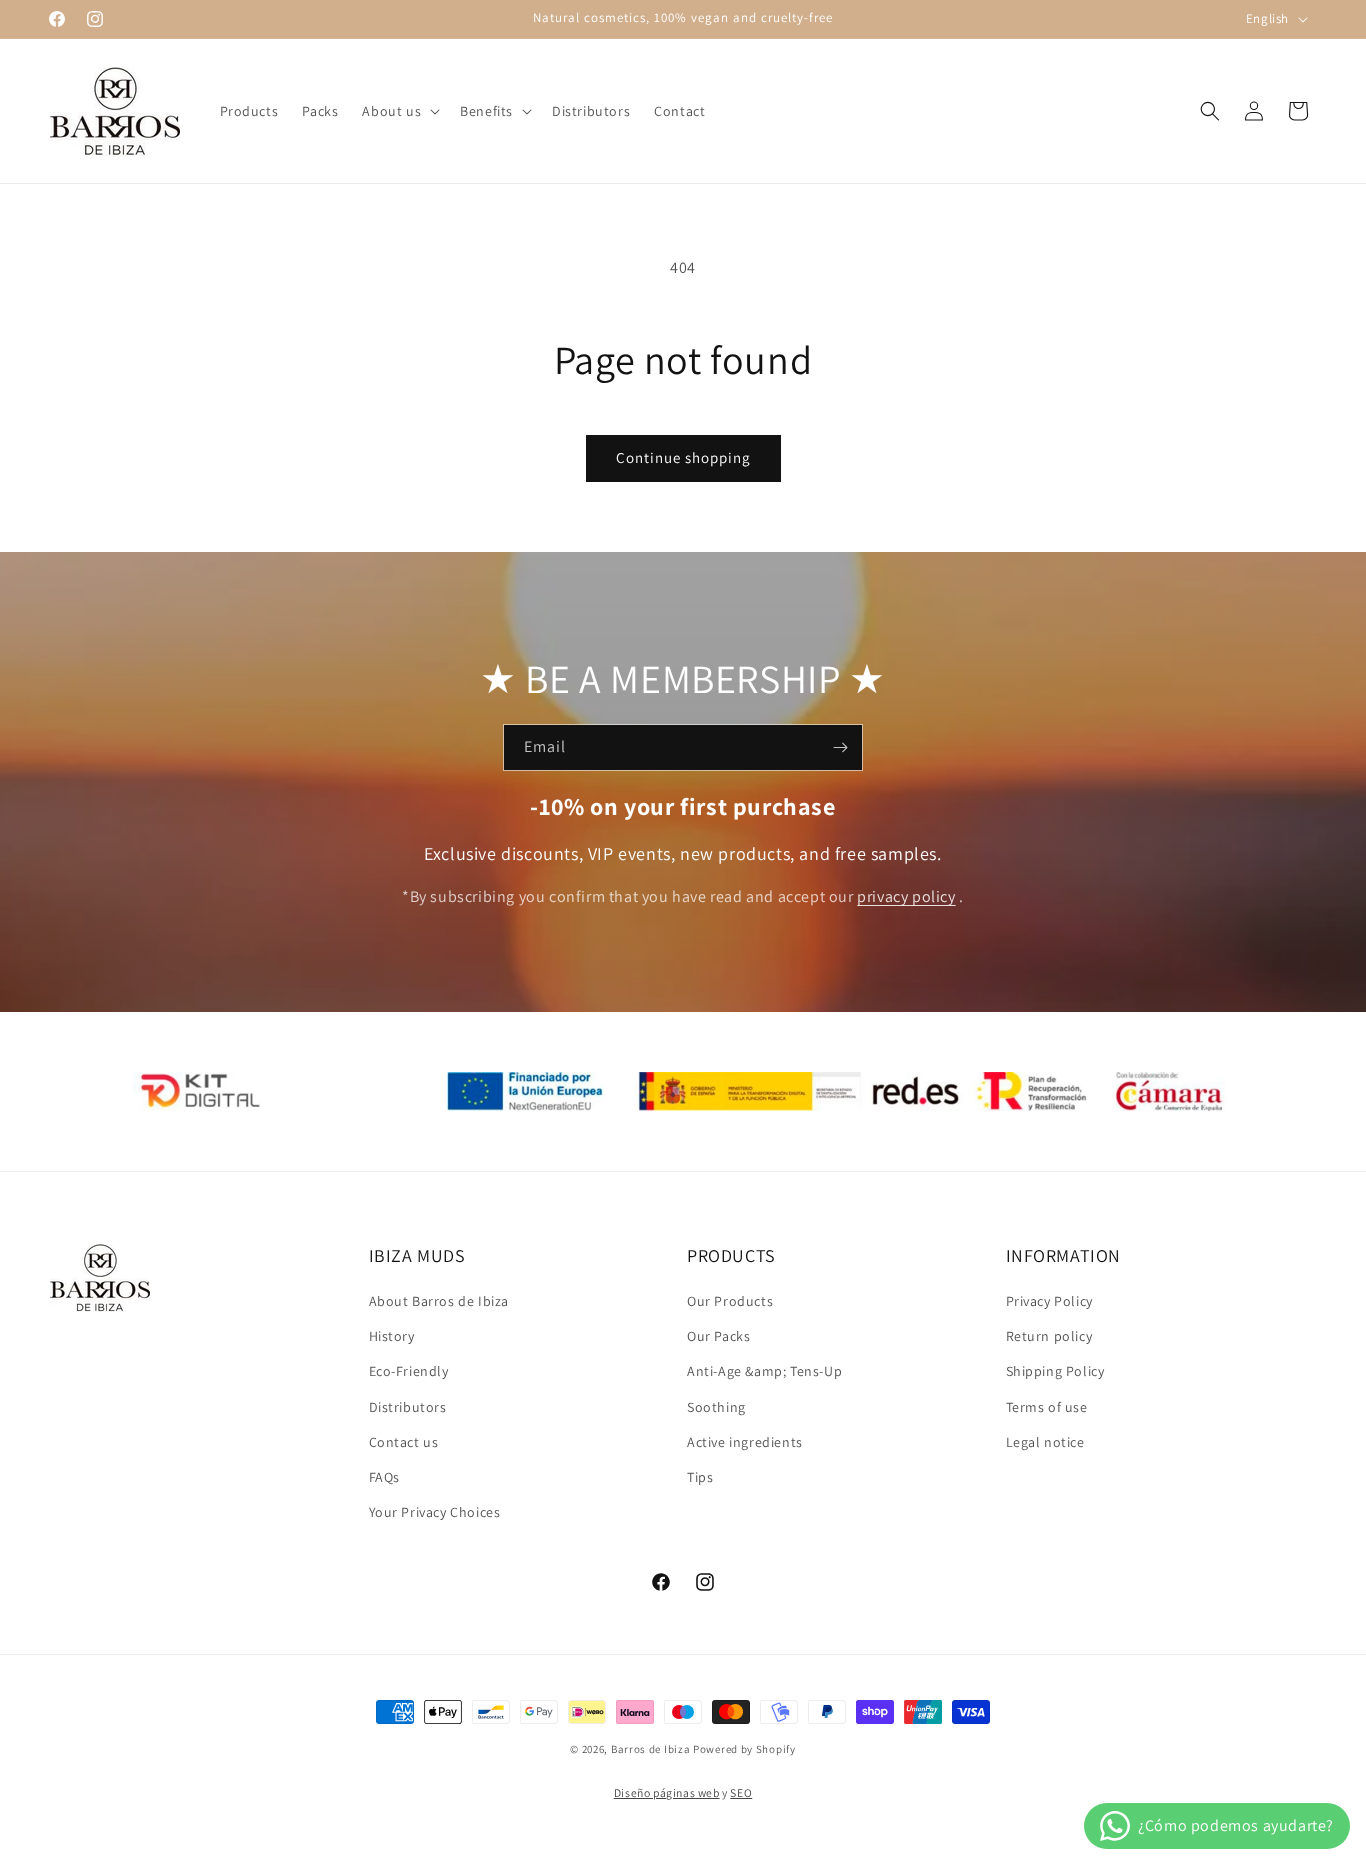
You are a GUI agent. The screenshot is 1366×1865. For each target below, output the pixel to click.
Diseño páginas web (667, 1792)
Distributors (408, 1407)
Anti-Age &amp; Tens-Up (764, 1371)
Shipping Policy (1055, 1371)
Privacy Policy (1049, 1301)
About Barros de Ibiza (439, 1301)
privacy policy (906, 896)
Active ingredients (745, 1442)
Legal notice (1045, 1442)
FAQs (384, 1477)
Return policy (1049, 1336)
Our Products (730, 1301)
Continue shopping (683, 457)
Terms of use (1047, 1407)
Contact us (404, 1442)
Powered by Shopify (744, 1749)
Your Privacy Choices (435, 1512)
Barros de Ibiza (651, 1749)
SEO (741, 1792)
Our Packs (718, 1336)
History (392, 1336)
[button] (399, 111)
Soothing (716, 1407)
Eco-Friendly (409, 1371)
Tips (700, 1477)
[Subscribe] (840, 747)
